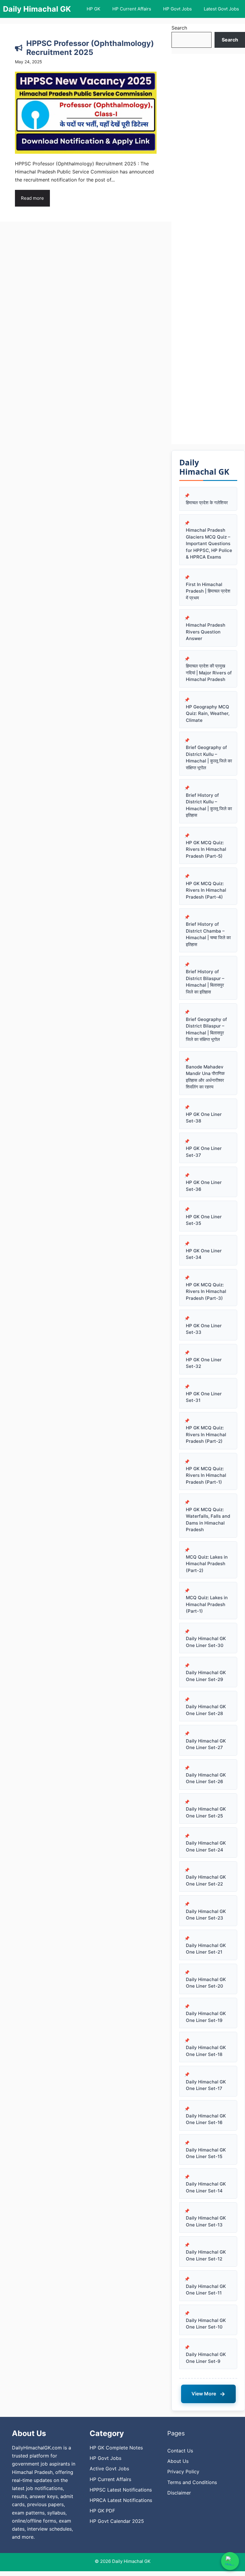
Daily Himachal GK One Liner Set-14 (206, 2187)
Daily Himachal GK (37, 9)
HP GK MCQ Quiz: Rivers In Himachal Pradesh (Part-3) (206, 1291)
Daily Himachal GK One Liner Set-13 (206, 2221)
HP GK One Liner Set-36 (204, 1186)
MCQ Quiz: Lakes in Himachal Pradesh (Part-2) (207, 1564)
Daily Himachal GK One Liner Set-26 (206, 1778)
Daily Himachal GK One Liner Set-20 (206, 1983)
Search (179, 28)
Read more (32, 198)
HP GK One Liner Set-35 (204, 1220)
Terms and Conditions (192, 2482)
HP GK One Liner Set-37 (204, 1152)
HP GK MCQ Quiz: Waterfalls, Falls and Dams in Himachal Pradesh (208, 1520)
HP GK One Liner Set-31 (204, 1397)
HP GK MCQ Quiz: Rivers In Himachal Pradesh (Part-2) (206, 1434)
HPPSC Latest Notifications (121, 2490)
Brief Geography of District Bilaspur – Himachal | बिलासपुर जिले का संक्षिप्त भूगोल (206, 1029)
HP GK (94, 9)
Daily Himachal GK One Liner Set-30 (206, 1642)
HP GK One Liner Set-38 (204, 1118)
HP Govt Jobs (177, 9)
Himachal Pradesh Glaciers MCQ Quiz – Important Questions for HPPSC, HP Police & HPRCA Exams (209, 543)
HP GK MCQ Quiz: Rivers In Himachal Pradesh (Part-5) (206, 849)
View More (208, 2394)
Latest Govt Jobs (221, 9)
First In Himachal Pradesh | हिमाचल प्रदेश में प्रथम (208, 591)
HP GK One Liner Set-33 (204, 1329)
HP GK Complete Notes (116, 2448)
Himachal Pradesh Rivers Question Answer (206, 632)
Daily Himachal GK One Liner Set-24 (206, 1846)
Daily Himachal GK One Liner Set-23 (206, 1915)
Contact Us (180, 2451)
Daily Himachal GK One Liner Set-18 (206, 2051)
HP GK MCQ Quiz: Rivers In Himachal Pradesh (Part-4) (206, 890)
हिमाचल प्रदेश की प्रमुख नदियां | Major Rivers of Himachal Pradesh (209, 673)
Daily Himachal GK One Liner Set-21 (206, 1949)
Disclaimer (179, 2493)
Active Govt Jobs (109, 2469)
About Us (178, 2461)
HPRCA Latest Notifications (121, 2500)
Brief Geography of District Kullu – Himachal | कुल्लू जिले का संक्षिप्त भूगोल (209, 758)
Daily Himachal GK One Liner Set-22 (206, 1880)
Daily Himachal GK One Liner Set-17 (206, 2085)
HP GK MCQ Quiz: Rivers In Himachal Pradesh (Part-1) (206, 1475)
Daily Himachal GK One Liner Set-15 (206, 2153)
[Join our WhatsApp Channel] (230, 2561)
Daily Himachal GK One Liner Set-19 (206, 2017)
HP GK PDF (102, 2511)
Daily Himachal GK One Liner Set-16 (206, 2119)
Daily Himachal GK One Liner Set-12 (206, 2255)
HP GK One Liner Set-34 (204, 1254)
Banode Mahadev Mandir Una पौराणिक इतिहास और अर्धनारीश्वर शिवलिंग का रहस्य (205, 1077)
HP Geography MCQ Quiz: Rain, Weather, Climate (208, 713)
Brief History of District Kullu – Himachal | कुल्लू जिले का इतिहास (209, 805)
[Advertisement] (208, 249)
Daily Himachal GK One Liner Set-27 (206, 1744)
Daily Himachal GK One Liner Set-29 (206, 1676)
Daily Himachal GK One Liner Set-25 (206, 1812)
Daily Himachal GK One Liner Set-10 (206, 2324)
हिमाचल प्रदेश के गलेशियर (207, 503)
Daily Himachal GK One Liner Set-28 (206, 1710)
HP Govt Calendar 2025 (117, 2521)
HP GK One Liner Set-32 (204, 1363)
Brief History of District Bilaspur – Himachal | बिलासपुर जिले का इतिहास (205, 982)
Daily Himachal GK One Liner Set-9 (206, 2358)
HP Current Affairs (132, 9)
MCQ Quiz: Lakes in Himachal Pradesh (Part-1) (207, 1604)
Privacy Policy (183, 2472)
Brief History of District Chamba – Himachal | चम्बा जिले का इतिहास (208, 934)
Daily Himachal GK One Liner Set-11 (206, 2290)
